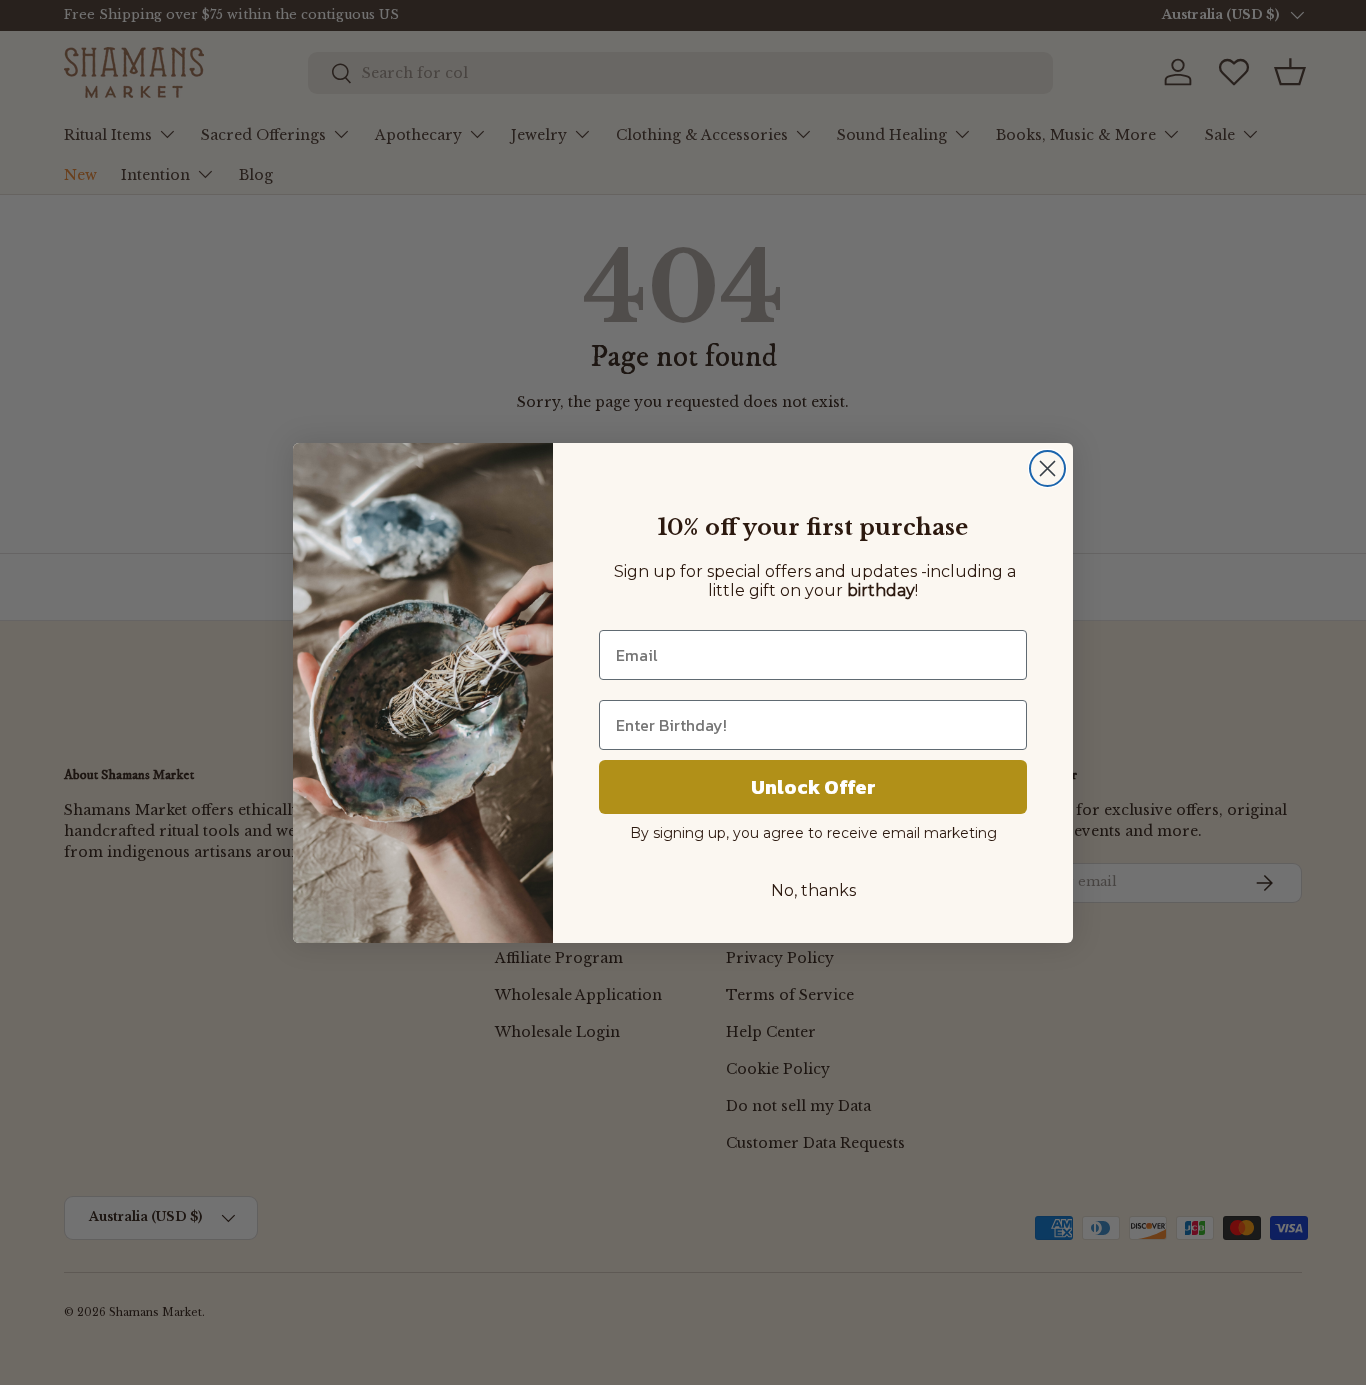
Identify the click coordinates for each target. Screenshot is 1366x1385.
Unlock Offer (813, 787)
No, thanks (813, 890)
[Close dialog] (1047, 468)
